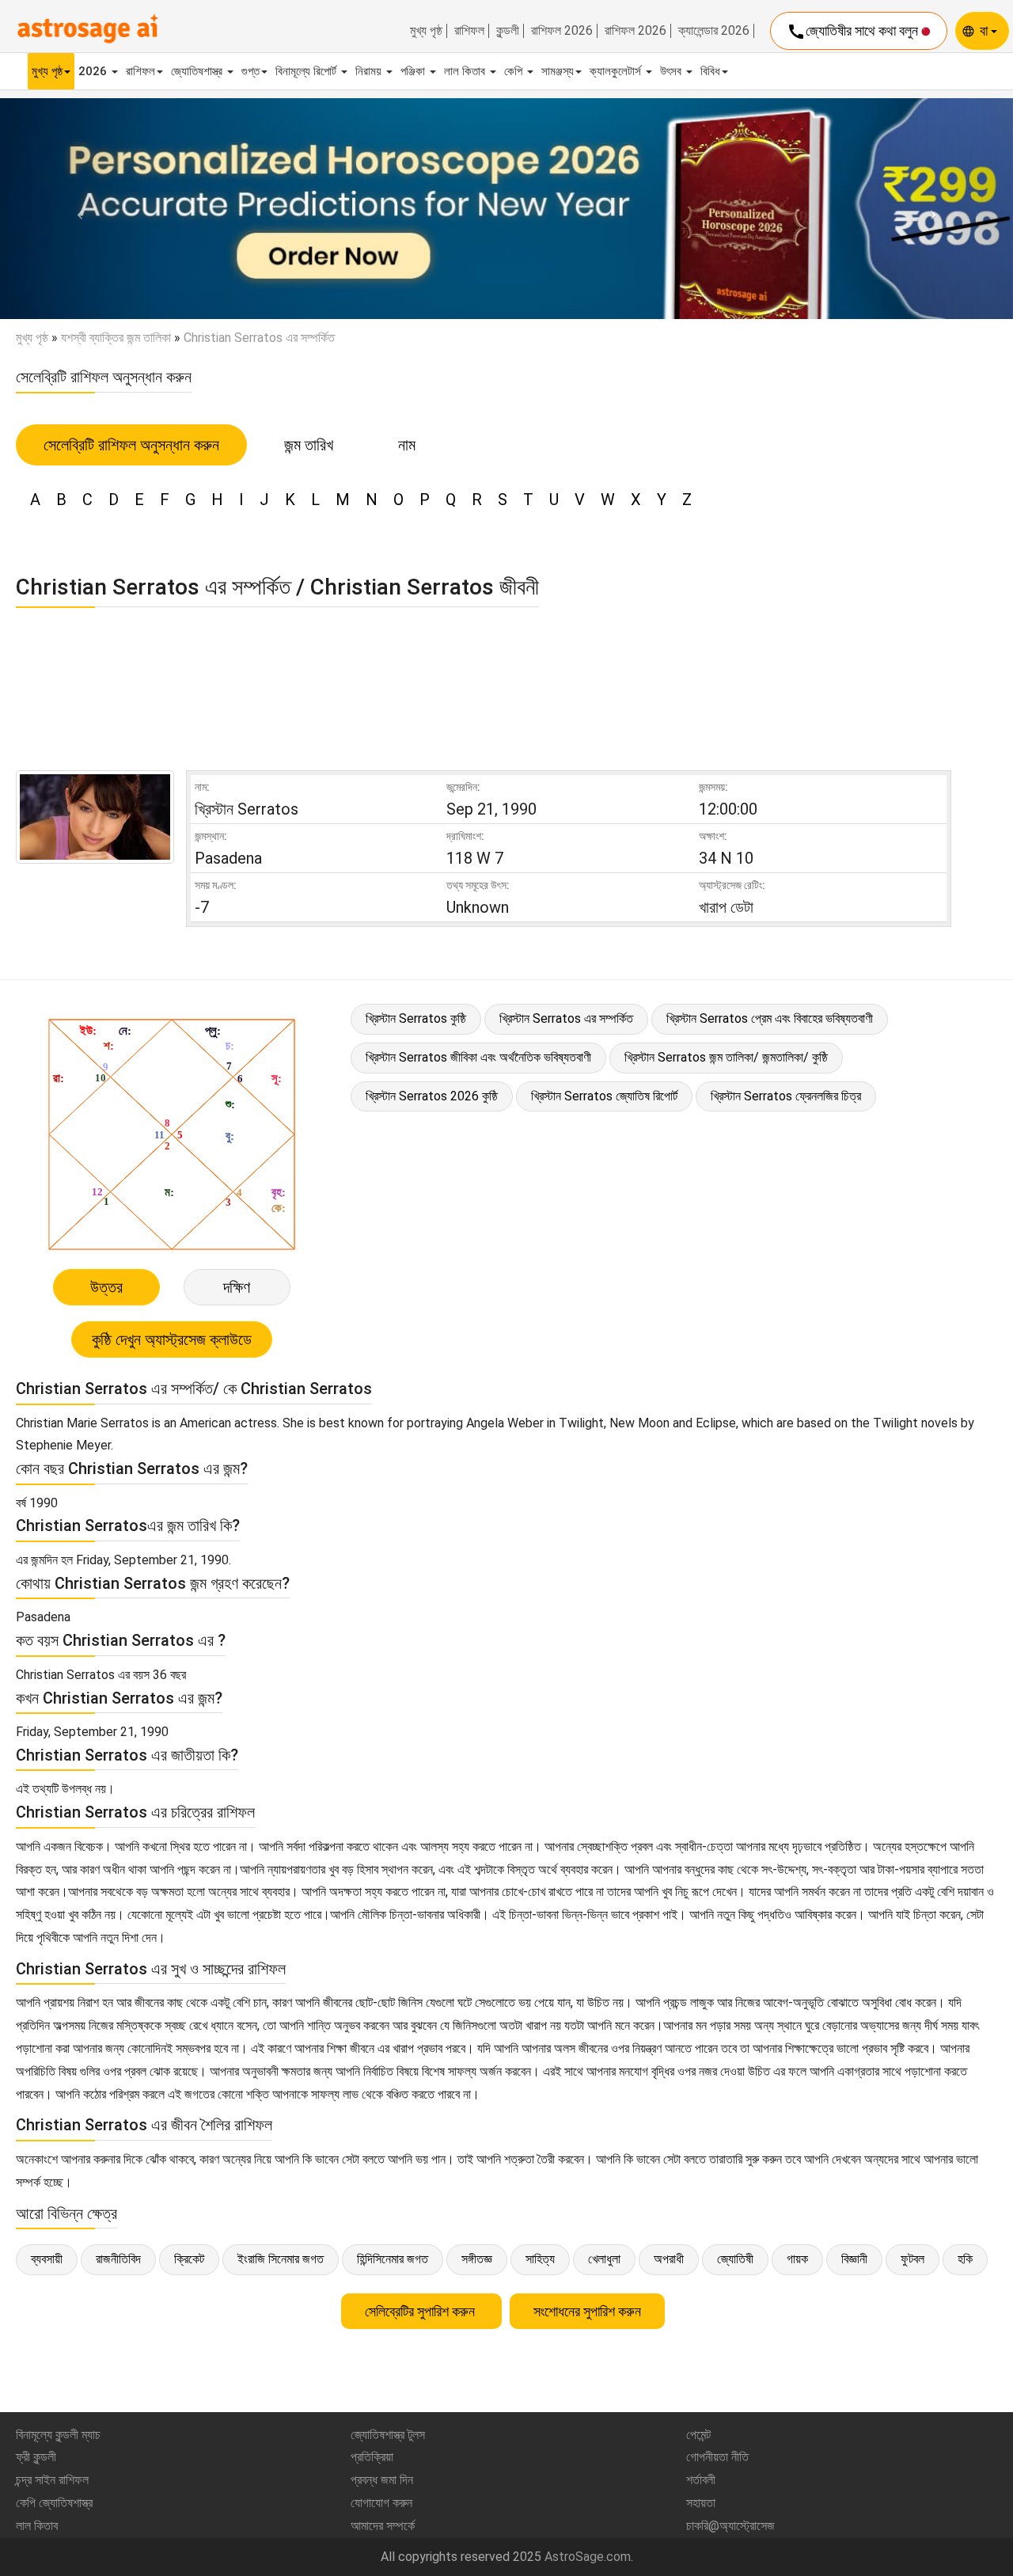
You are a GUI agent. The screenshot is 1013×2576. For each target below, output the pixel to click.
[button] (76, 209)
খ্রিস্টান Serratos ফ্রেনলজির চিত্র (786, 1096)
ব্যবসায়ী (47, 2259)
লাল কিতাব (466, 71)
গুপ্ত (250, 71)
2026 (94, 71)
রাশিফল (469, 31)
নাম (407, 445)
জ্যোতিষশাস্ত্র (198, 71)
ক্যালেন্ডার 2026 (714, 31)
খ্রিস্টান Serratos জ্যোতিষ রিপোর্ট (604, 1096)
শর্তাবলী (701, 2480)
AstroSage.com (588, 2557)
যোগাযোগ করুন (381, 2503)
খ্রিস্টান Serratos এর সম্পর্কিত (566, 1018)
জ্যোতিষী (735, 2259)
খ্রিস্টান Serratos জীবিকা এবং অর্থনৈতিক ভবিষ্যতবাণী (478, 1057)
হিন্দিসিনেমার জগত (393, 2259)
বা (985, 30)
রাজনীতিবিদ (118, 2259)
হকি (965, 2259)
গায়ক (797, 2259)
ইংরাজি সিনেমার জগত (281, 2259)
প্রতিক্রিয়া (372, 2457)
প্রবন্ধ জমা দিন (382, 2480)
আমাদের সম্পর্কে (383, 2526)
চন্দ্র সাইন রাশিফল (52, 2480)
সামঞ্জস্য (558, 71)
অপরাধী (669, 2259)
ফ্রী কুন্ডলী (36, 2457)
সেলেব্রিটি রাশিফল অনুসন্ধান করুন (131, 445)
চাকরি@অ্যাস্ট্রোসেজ (730, 2526)
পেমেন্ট (698, 2435)
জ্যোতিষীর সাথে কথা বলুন (854, 32)
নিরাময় (370, 71)
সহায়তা (701, 2503)
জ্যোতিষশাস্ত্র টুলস (388, 2435)
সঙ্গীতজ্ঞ (477, 2259)
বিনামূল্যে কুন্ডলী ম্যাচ (58, 2435)
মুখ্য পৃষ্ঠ (426, 31)
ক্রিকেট (189, 2259)
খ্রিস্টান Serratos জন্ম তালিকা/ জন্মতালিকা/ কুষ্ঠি (726, 1057)
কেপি (515, 71)
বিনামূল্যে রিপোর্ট (307, 71)
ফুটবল (912, 2259)
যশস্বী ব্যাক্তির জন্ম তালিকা (116, 338)
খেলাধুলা (604, 2259)
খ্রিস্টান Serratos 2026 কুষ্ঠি (432, 1096)
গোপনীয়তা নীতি (717, 2457)
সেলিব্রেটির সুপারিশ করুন (421, 2311)
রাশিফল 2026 (562, 31)
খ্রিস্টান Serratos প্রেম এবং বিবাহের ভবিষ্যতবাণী (770, 1018)
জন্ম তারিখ (309, 445)
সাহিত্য (540, 2259)
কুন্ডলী (508, 31)
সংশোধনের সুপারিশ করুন (587, 2311)
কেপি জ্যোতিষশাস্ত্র (54, 2503)
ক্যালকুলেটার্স (617, 71)
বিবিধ (710, 71)
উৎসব (672, 71)
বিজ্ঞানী (854, 2259)
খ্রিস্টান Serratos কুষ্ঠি (416, 1018)
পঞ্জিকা (414, 71)
